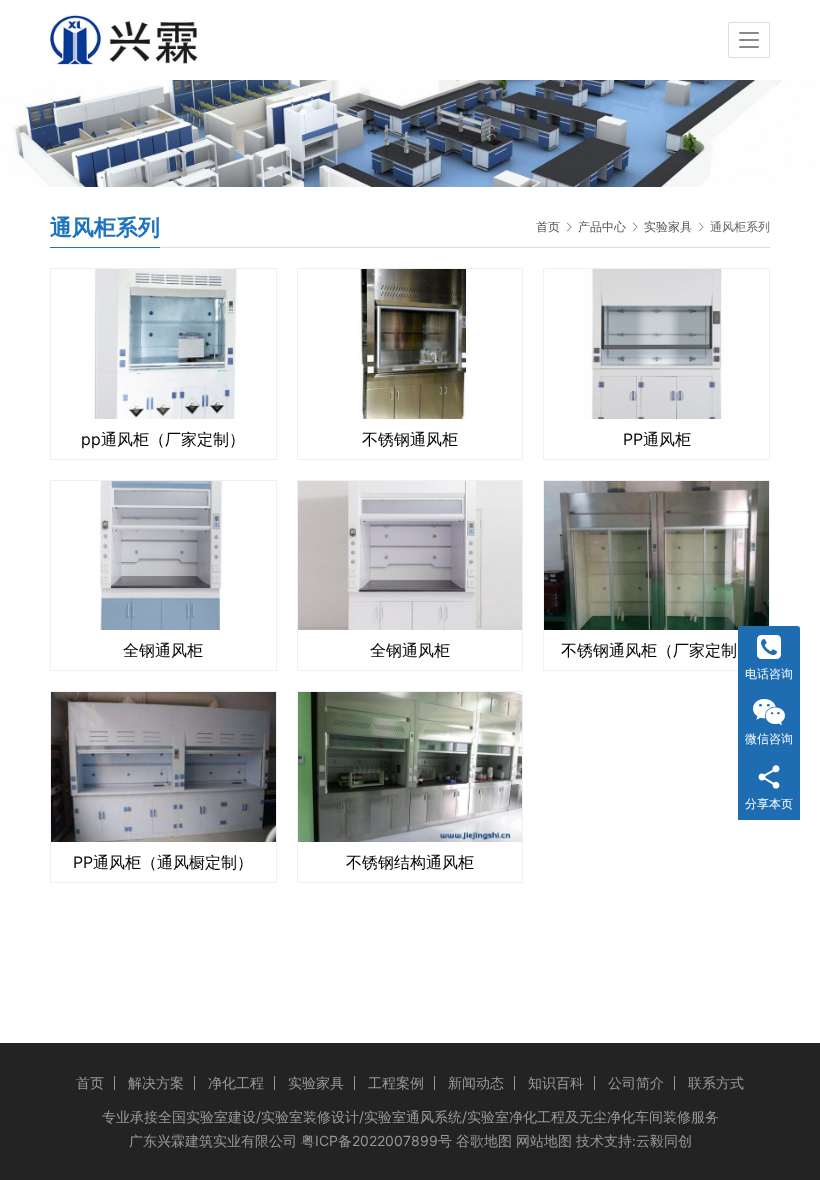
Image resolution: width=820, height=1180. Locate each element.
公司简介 (636, 1082)
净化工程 (236, 1082)
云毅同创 (664, 1140)
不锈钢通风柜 (410, 439)
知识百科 (556, 1082)
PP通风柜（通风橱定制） (163, 862)
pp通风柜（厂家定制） (163, 439)
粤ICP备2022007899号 (376, 1140)
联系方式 (716, 1082)
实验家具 (316, 1082)
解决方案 (156, 1082)
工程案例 (396, 1082)
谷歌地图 (484, 1140)
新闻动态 (476, 1082)
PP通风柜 (657, 439)
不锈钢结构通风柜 (410, 862)
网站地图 (544, 1140)
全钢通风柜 (163, 650)
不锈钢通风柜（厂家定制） (657, 650)
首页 (548, 226)
